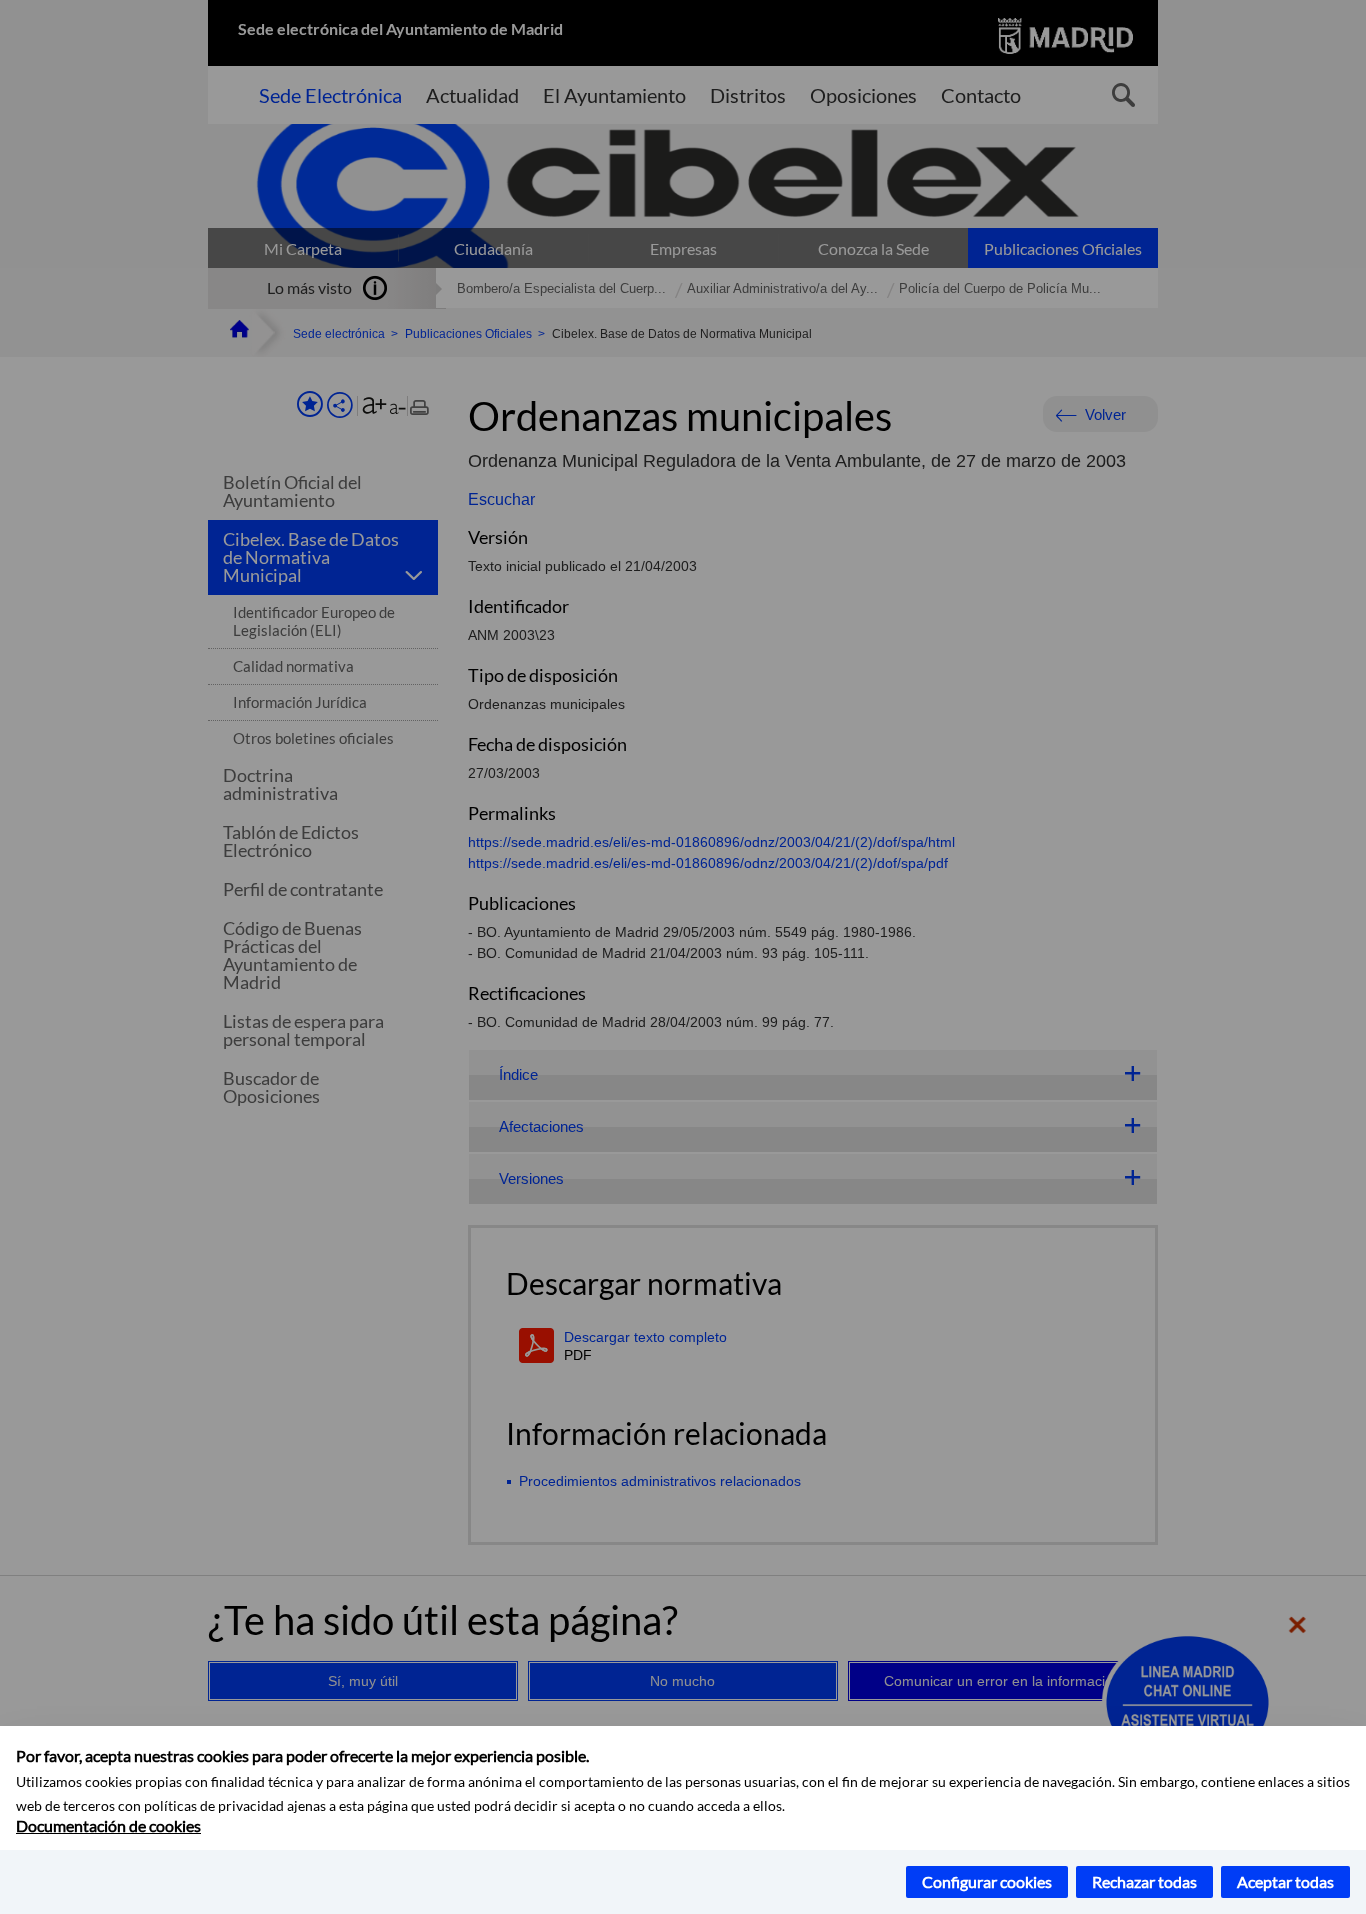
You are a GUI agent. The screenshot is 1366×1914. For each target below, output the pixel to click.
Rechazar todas (1144, 1881)
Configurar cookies (987, 1881)
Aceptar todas (1285, 1881)
